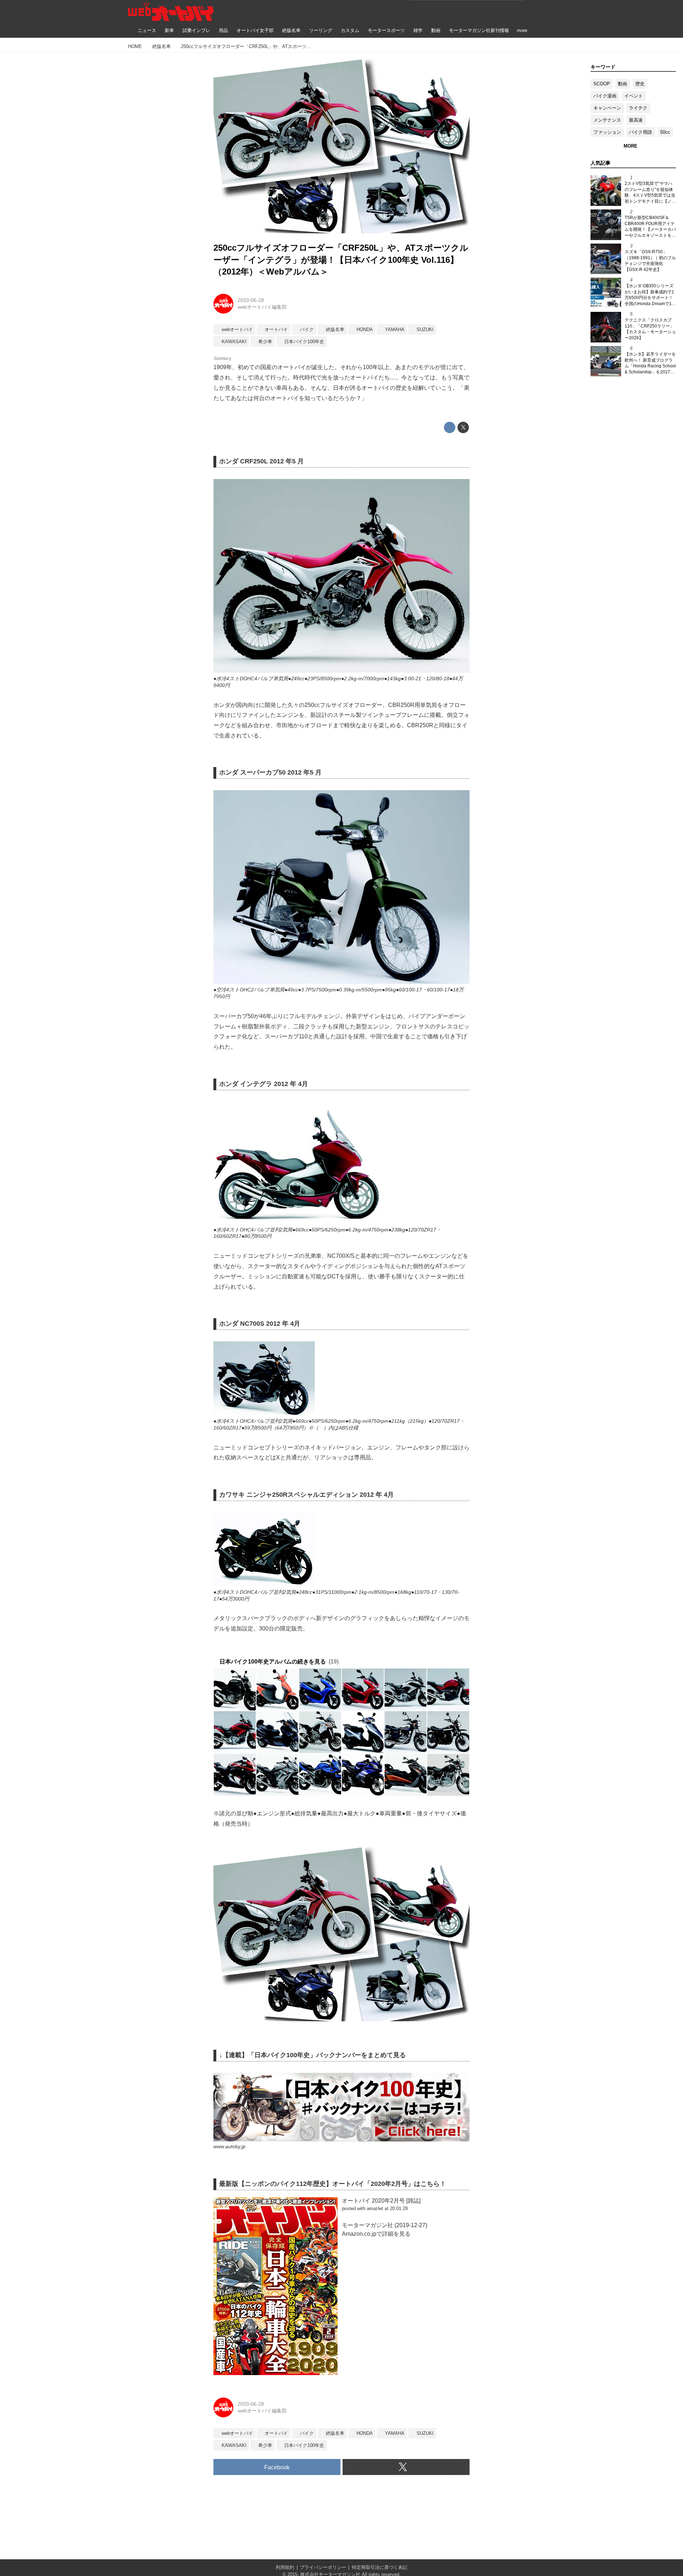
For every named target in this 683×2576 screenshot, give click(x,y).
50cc (665, 132)
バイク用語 (640, 132)
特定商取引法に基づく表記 (380, 2567)
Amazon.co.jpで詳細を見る (376, 2234)
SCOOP (602, 84)
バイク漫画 (605, 96)
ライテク (638, 108)
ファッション (607, 132)
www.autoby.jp (229, 2146)
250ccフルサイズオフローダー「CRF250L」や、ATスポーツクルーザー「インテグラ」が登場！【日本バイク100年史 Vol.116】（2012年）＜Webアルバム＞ (341, 260)
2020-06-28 (251, 300)
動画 (623, 84)
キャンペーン (607, 108)
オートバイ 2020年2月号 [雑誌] (381, 2201)
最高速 (636, 120)
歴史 (640, 84)
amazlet (375, 2208)
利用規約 (285, 2567)
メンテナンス (607, 120)
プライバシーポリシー (323, 2567)
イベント (634, 96)
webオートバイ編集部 (262, 307)
